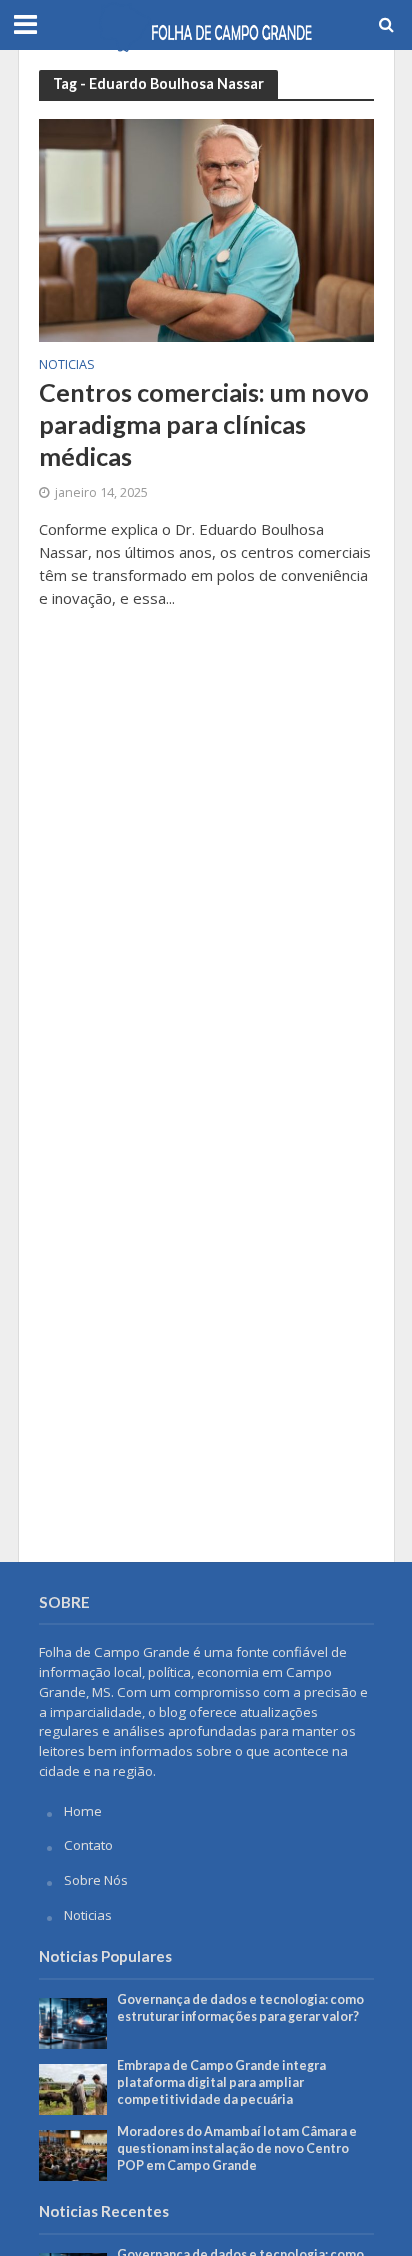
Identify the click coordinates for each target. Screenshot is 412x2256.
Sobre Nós (96, 1880)
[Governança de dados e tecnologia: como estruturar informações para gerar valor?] (73, 2022)
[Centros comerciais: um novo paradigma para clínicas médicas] (206, 229)
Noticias (67, 366)
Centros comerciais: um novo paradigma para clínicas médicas (204, 424)
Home (83, 1811)
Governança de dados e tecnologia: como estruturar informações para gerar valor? (240, 2008)
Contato (88, 1845)
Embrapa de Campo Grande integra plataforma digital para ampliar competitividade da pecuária (221, 2082)
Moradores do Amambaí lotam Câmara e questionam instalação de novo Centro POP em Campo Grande (237, 2148)
